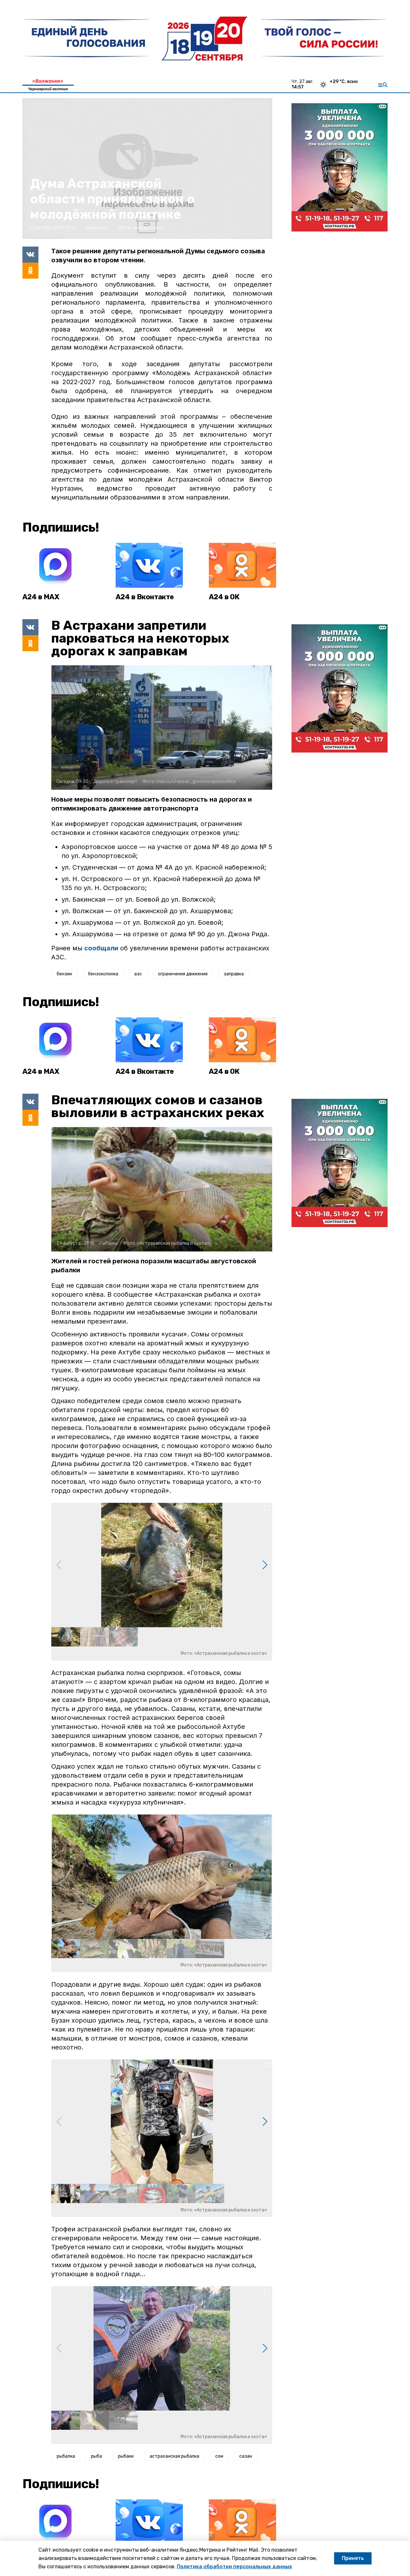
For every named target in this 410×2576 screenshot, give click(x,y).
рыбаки (126, 2456)
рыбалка (66, 2456)
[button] (265, 1565)
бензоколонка (103, 974)
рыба (96, 2456)
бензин (64, 974)
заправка (234, 974)
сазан (246, 2456)
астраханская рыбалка (174, 2456)
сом (219, 2456)
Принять (353, 2558)
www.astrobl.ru (148, 228)
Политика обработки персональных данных (234, 2567)
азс (138, 974)
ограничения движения (183, 974)
